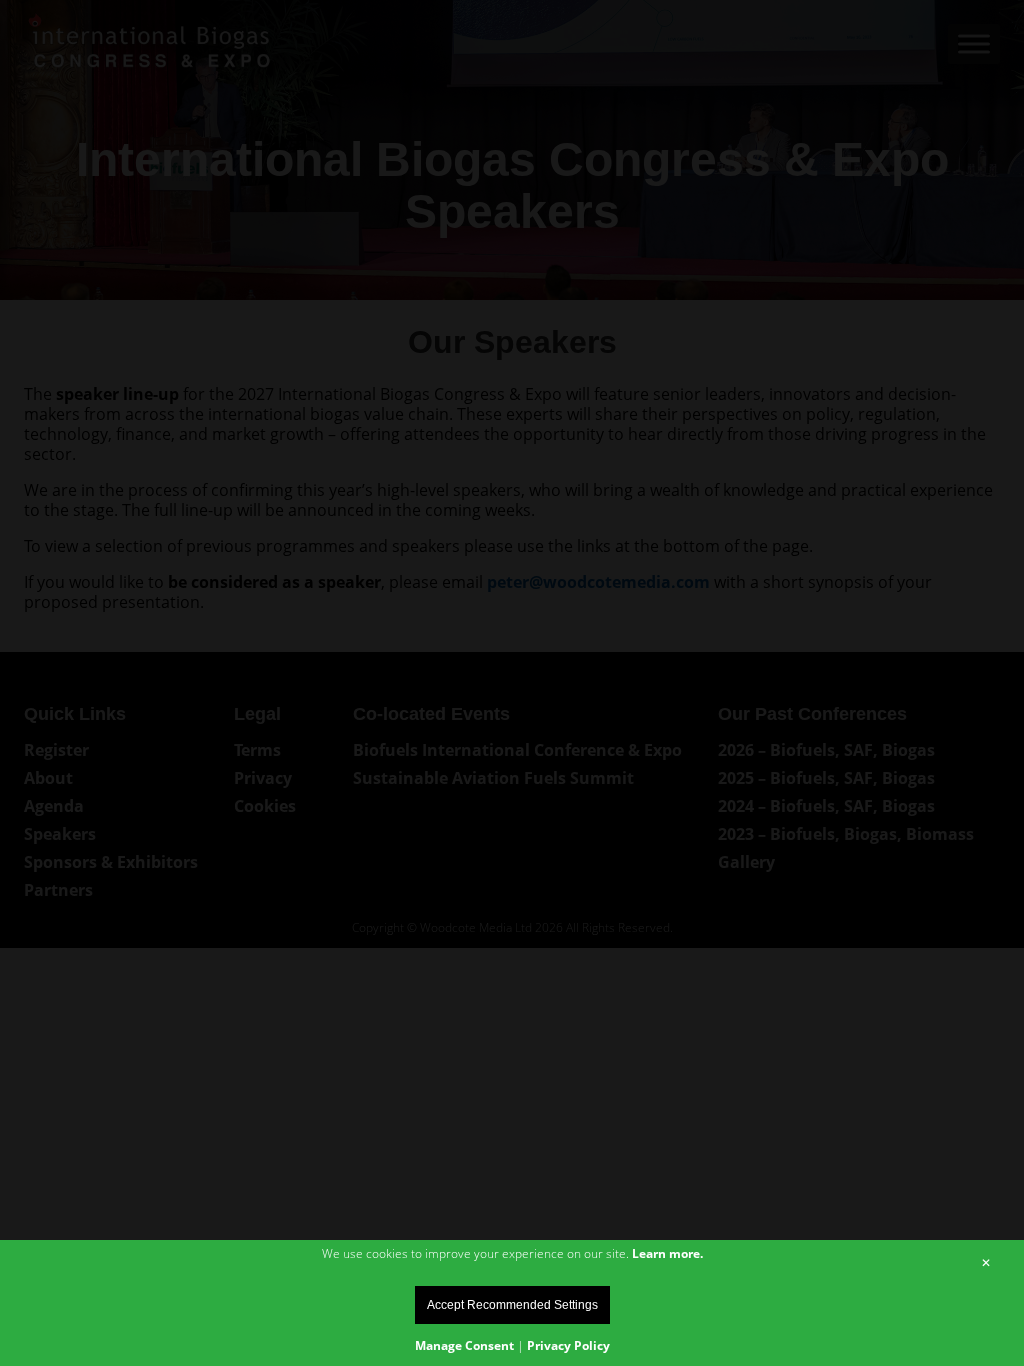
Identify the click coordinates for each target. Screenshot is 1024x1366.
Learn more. (667, 1253)
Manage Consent (464, 1345)
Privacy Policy (568, 1345)
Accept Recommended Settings (512, 1305)
